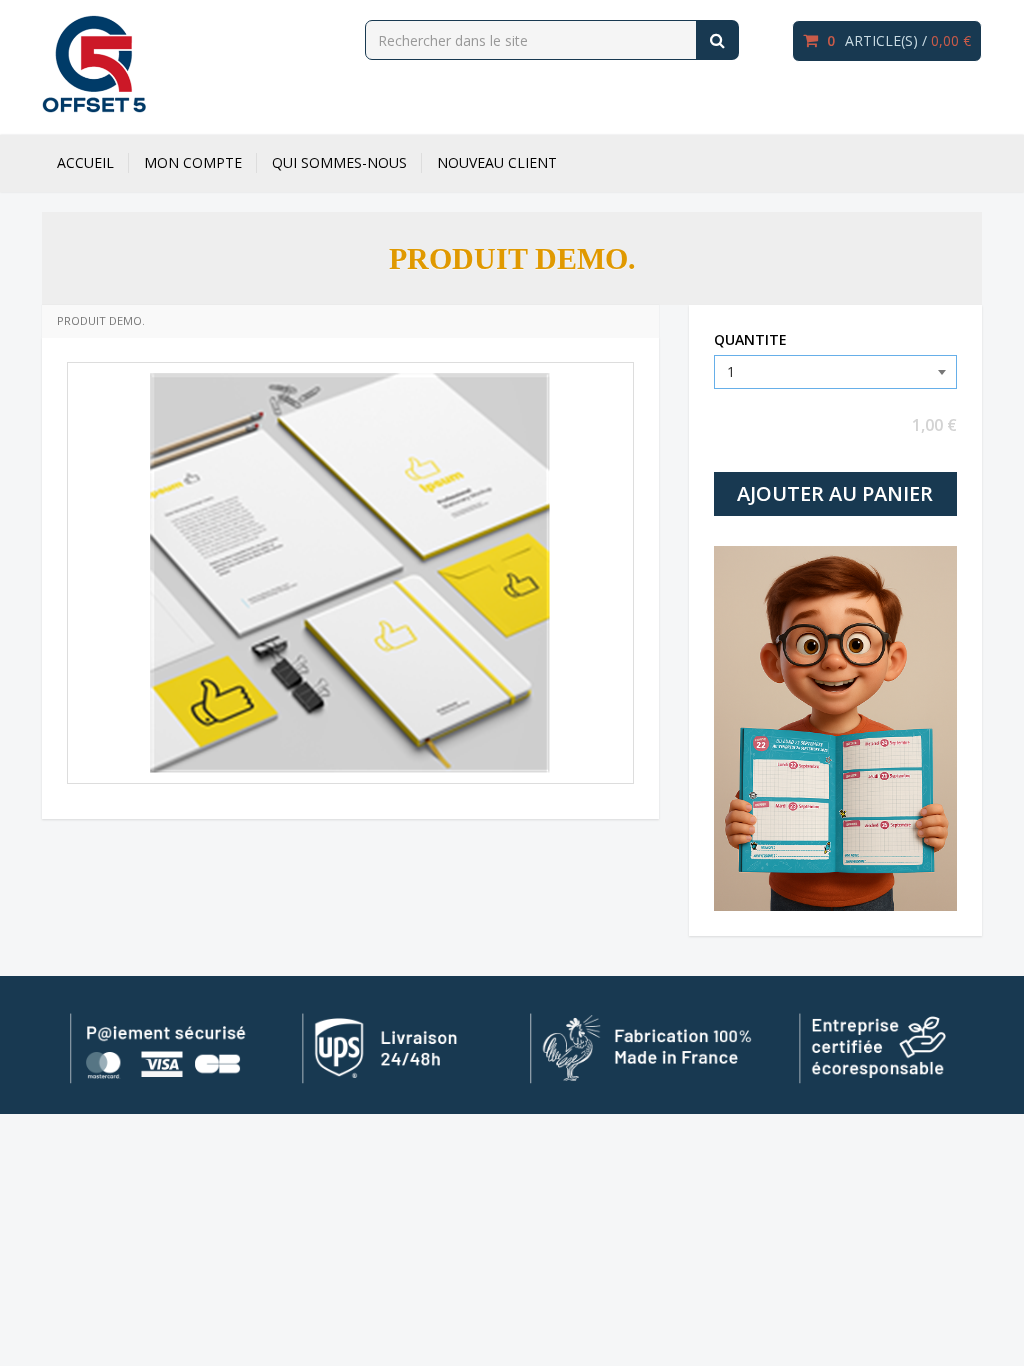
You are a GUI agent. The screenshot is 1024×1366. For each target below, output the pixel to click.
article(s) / (899, 40)
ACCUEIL (85, 162)
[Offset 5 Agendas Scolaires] (94, 63)
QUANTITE (750, 339)
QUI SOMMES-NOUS (339, 162)
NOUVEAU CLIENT (497, 162)
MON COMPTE (193, 162)
